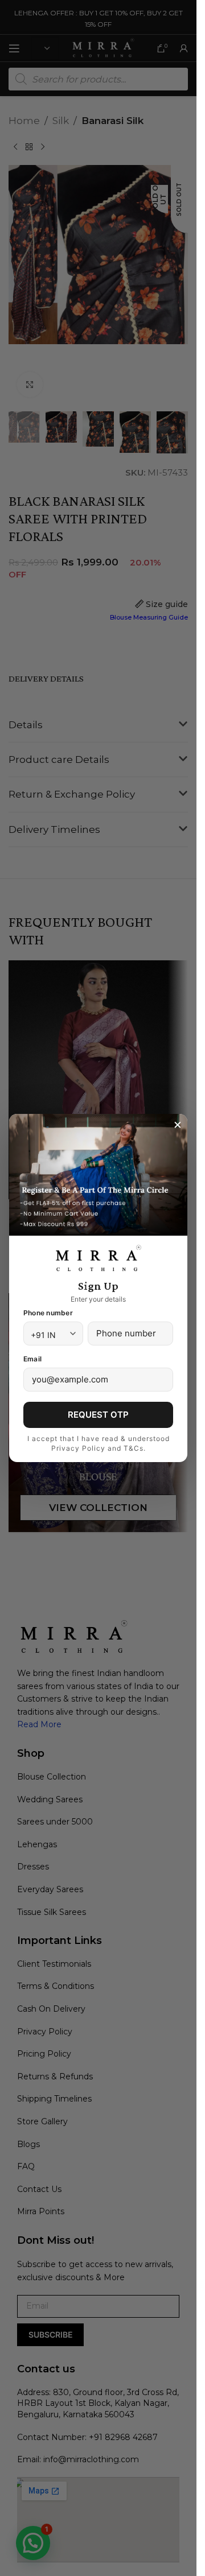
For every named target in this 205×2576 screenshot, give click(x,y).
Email (32, 1359)
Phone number (48, 1313)
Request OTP (98, 1415)
